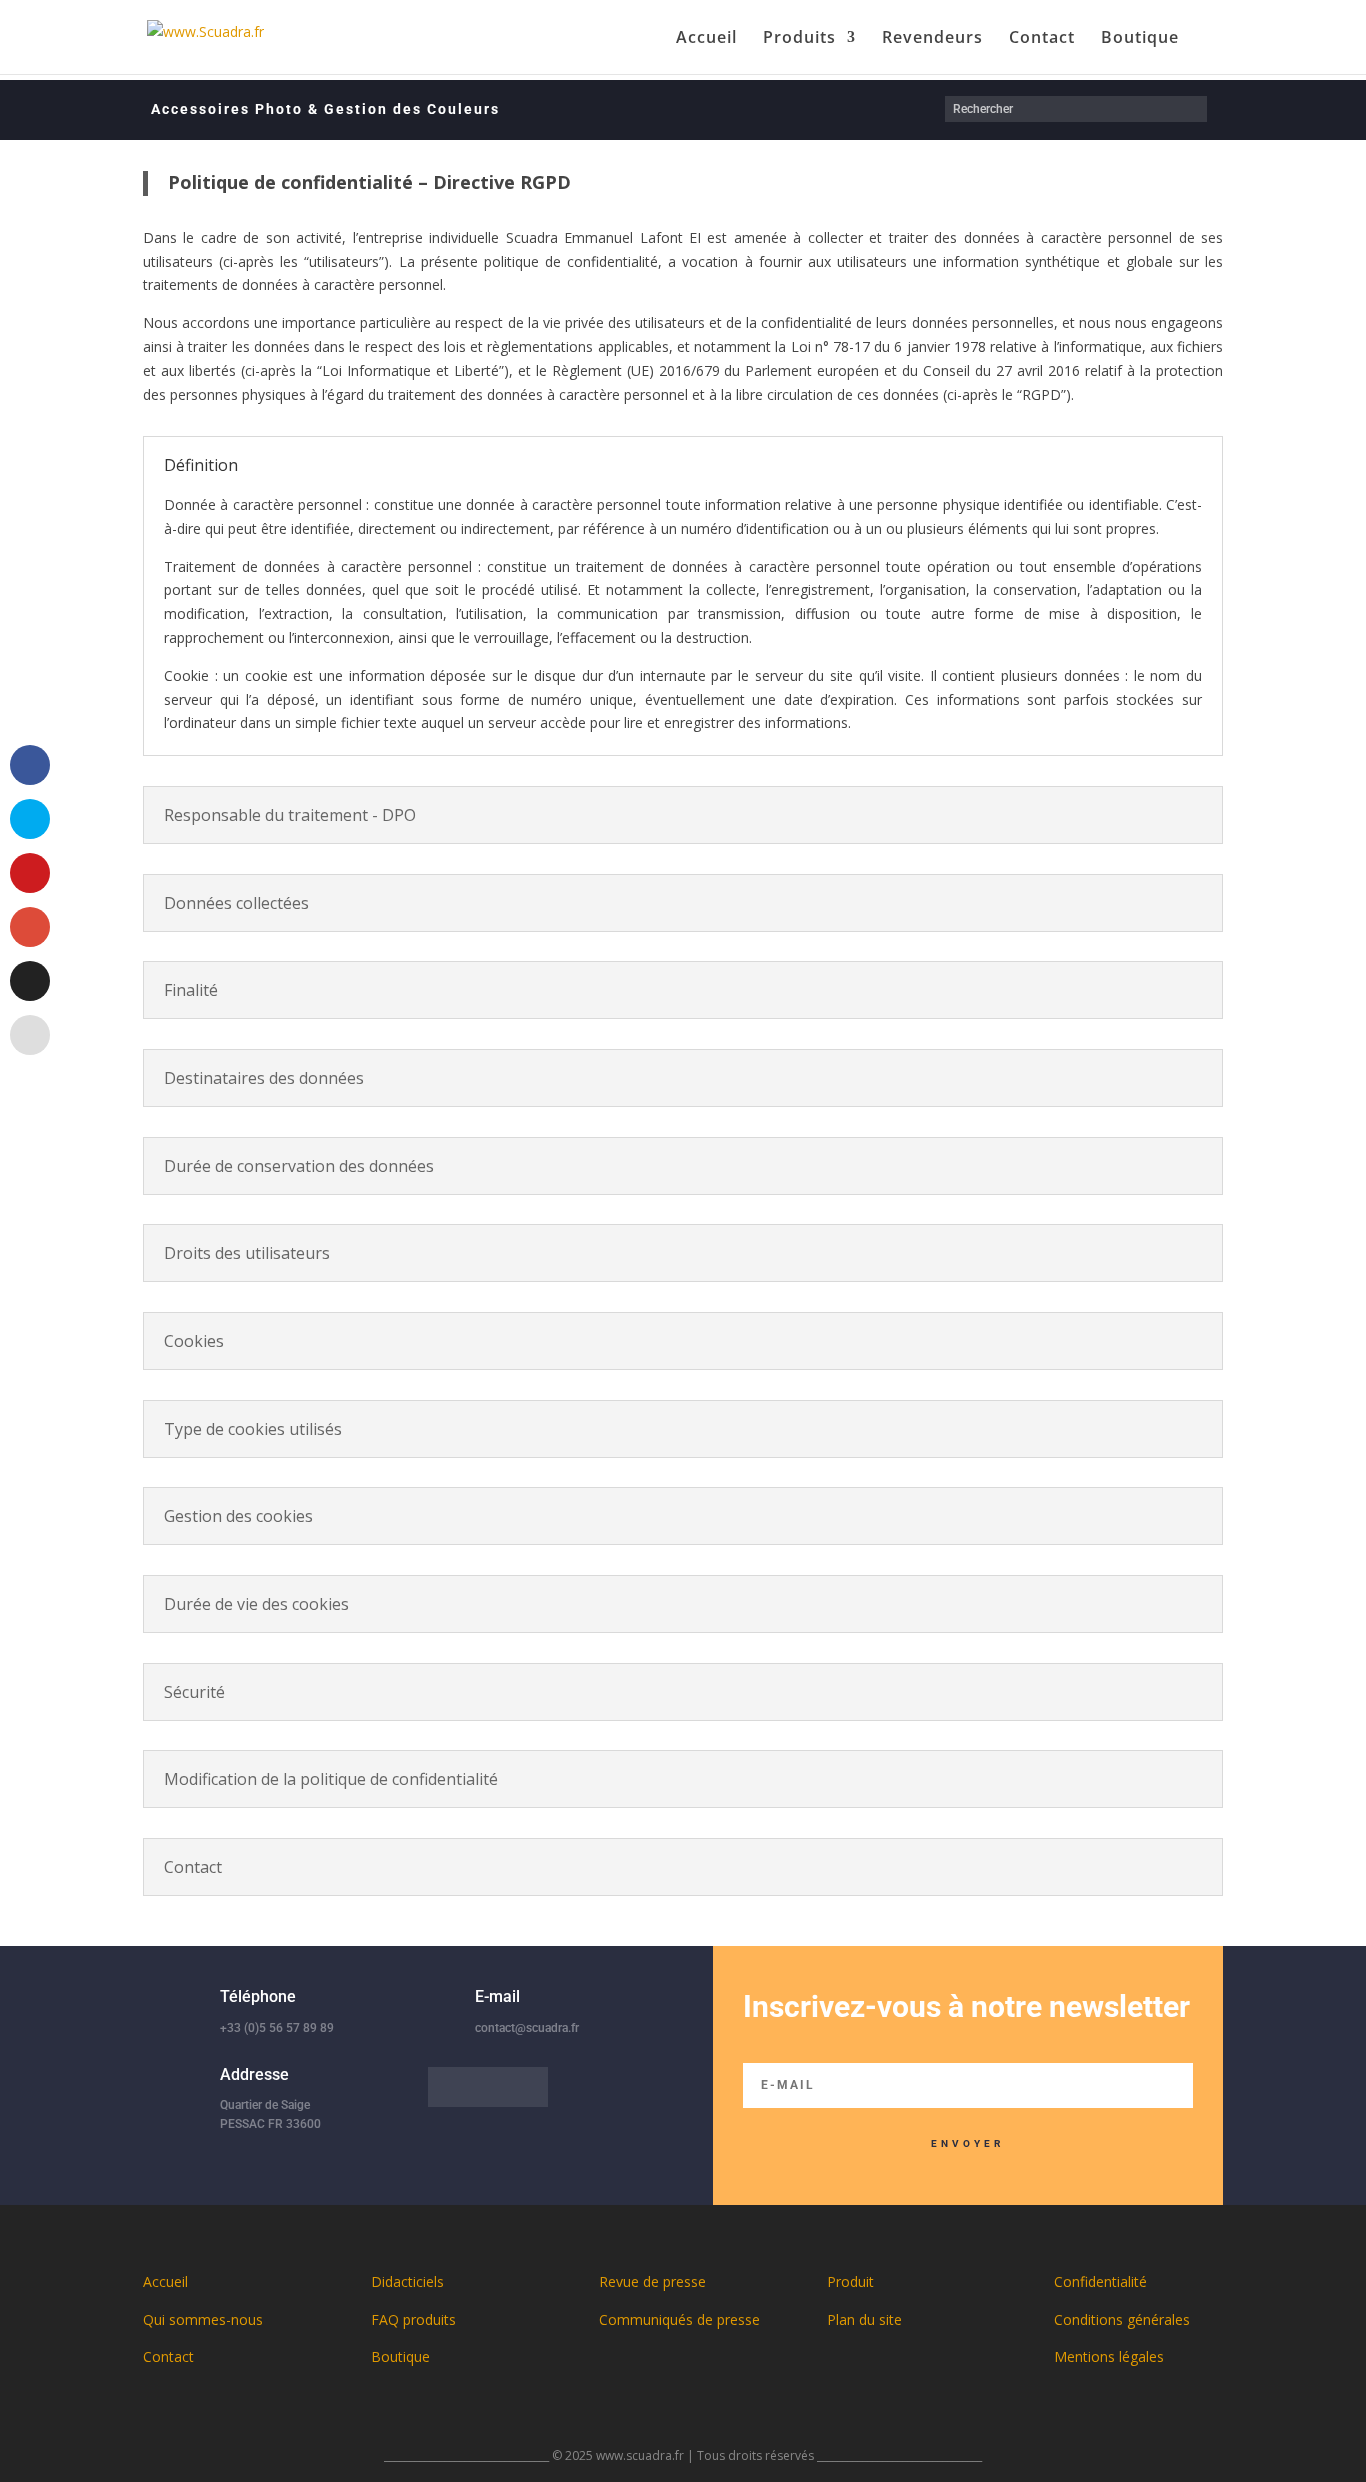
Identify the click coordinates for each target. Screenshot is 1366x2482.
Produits (799, 39)
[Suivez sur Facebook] (448, 2087)
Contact (1042, 39)
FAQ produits (413, 2319)
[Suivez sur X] (488, 2087)
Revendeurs (932, 39)
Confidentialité (1100, 2281)
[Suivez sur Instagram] (528, 2087)
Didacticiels (407, 2281)
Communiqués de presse (679, 2319)
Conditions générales (1122, 2319)
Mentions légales (1109, 2356)
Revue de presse (652, 2281)
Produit (850, 2281)
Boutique (1140, 39)
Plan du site (864, 2319)
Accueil (706, 39)
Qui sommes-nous (203, 2319)
